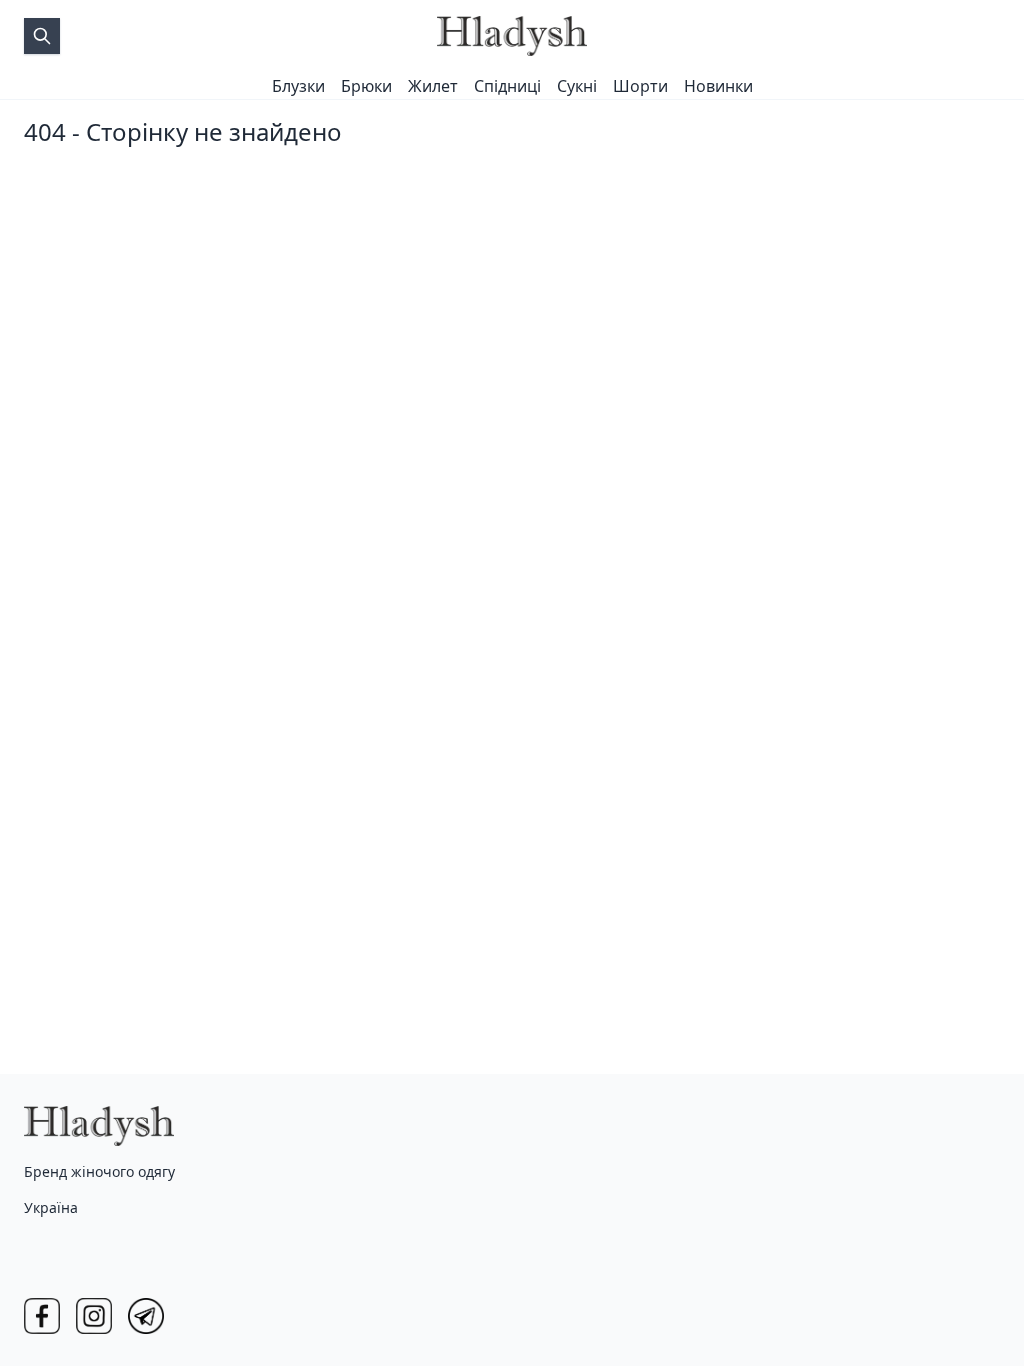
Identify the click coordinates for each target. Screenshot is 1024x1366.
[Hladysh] (512, 36)
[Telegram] (146, 1316)
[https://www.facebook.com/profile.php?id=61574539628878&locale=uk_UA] (42, 1316)
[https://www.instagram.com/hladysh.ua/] (94, 1316)
